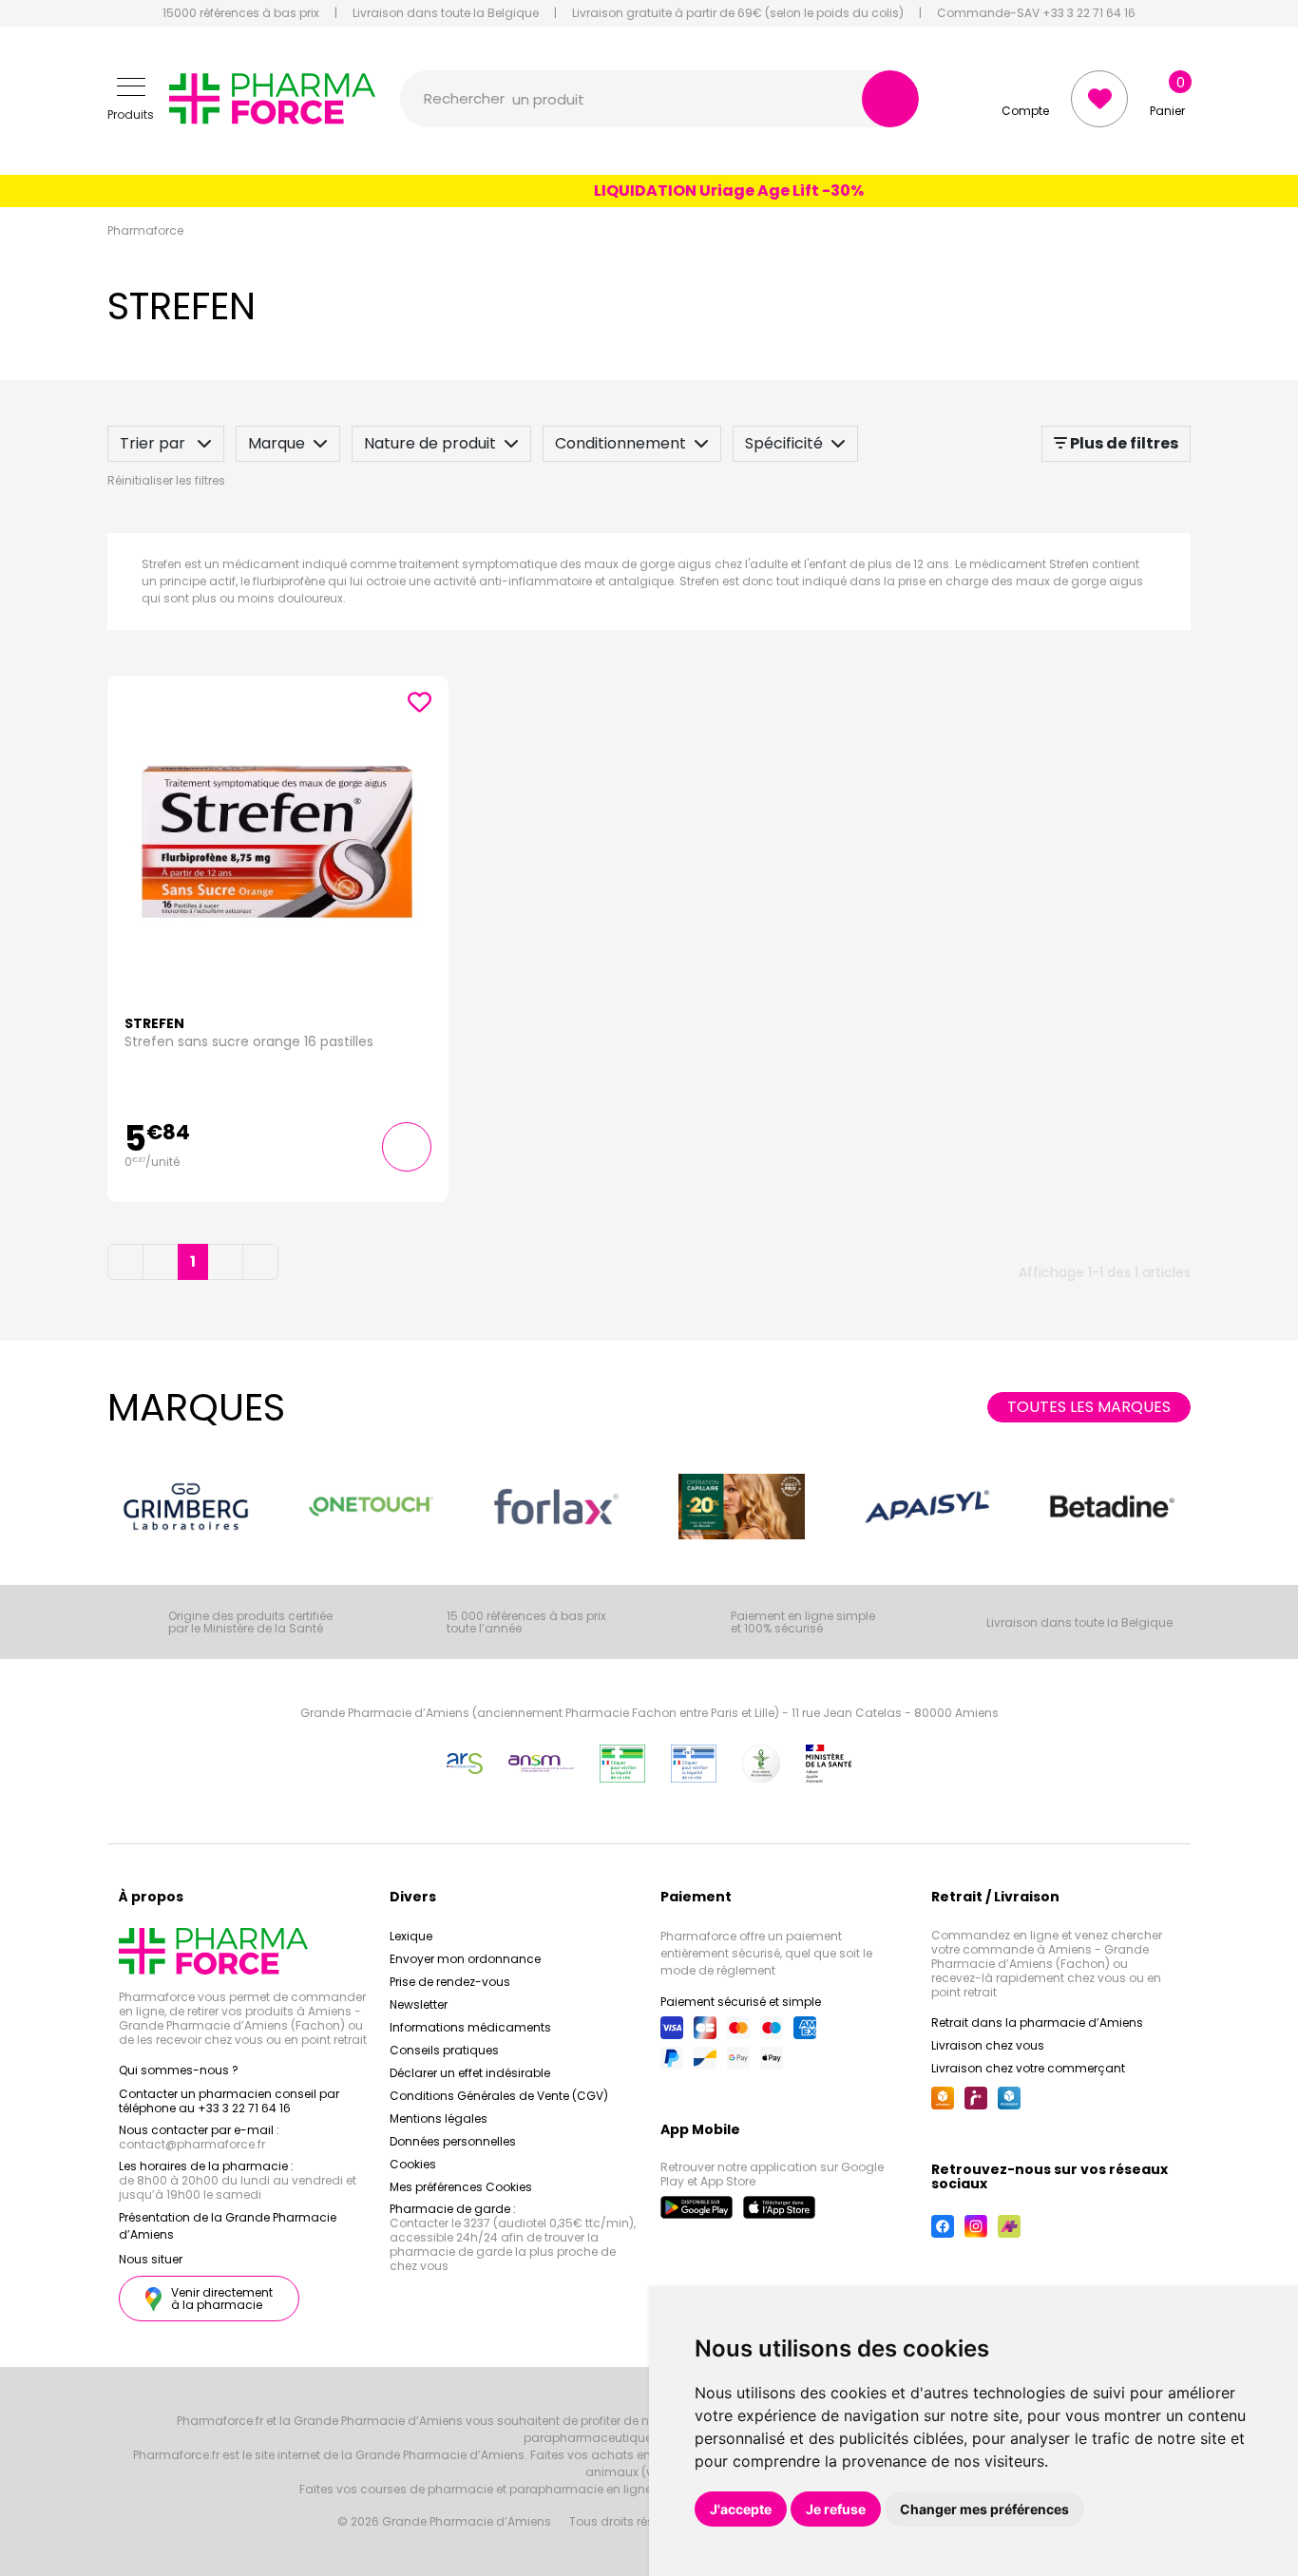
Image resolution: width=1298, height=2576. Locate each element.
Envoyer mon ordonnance (465, 1959)
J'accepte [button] (741, 2509)
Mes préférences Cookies (461, 2187)
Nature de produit (430, 443)
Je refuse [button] (836, 2509)
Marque (277, 443)
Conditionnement (620, 443)
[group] (186, 1507)
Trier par (154, 443)
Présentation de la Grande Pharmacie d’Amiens (228, 2226)
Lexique (411, 1936)
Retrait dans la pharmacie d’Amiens (1037, 2023)
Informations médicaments (470, 2027)
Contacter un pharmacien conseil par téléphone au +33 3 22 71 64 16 (229, 2101)
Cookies (413, 2164)
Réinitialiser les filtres (166, 480)
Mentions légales (439, 2118)
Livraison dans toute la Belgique (446, 13)
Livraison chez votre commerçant (1028, 2068)
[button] (131, 99)
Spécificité (784, 443)
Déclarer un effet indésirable (470, 2073)
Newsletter (419, 2004)
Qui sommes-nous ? (179, 2070)
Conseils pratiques (444, 2050)
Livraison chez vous (988, 2045)
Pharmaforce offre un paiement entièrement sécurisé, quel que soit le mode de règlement (766, 1953)
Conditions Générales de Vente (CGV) (499, 2096)
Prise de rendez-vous (450, 1982)
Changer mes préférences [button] (984, 2509)
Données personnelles (453, 2141)
